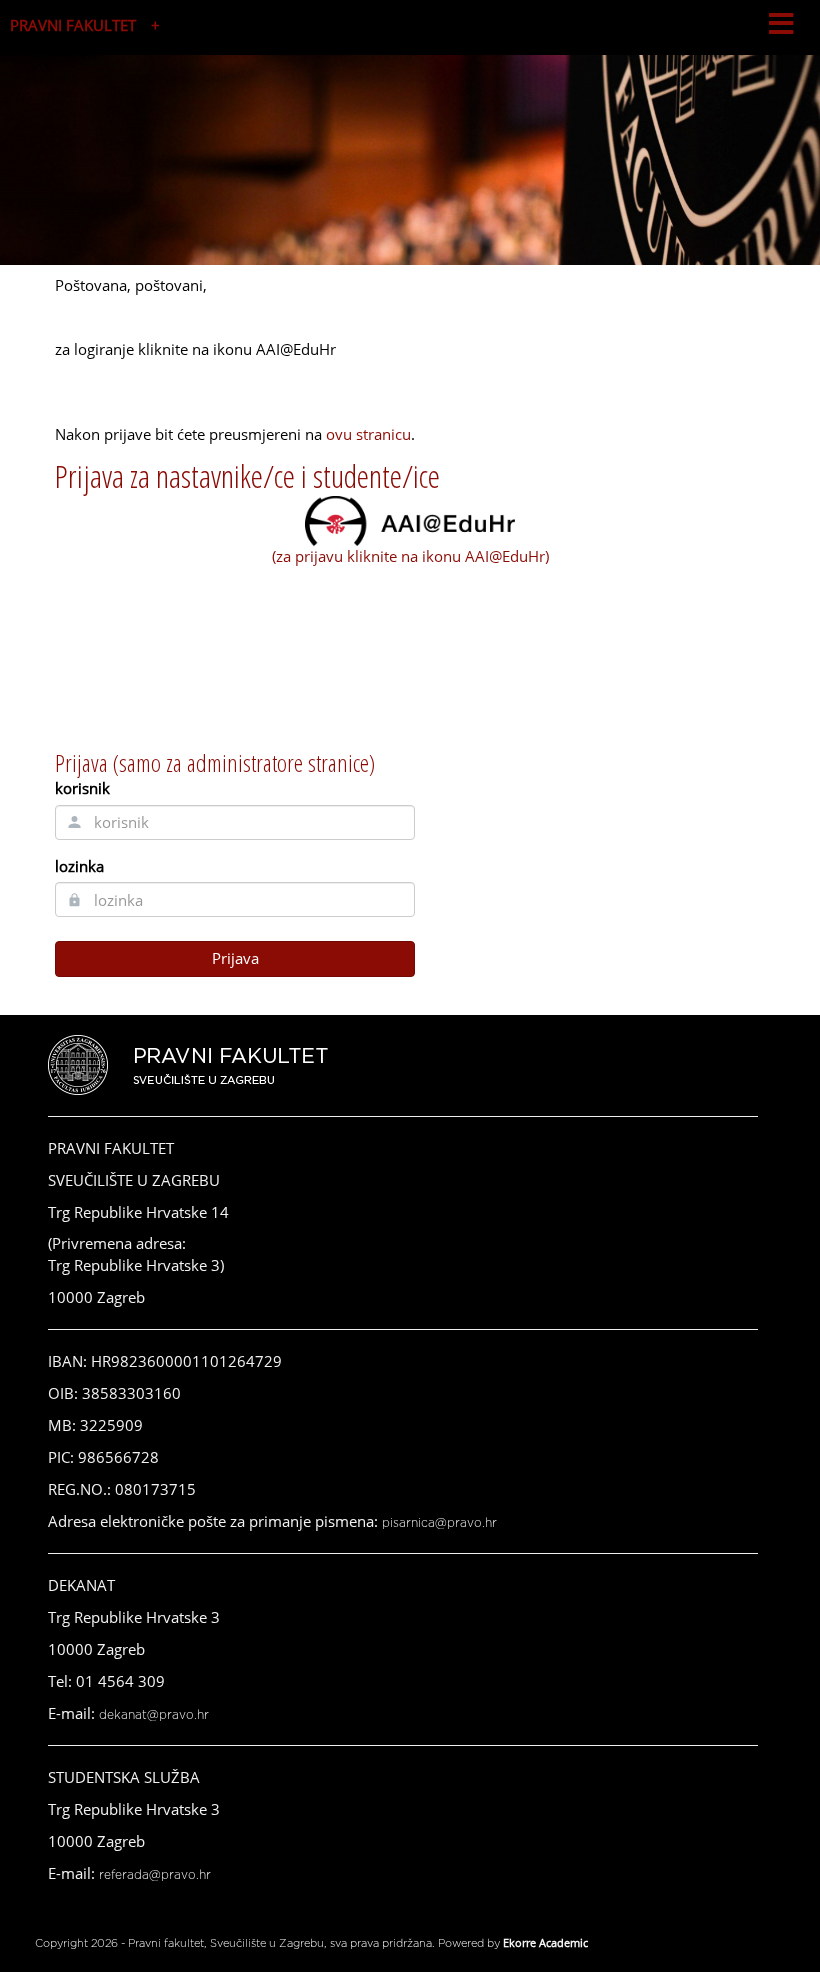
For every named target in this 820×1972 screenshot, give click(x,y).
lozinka (79, 866)
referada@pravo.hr (155, 1875)
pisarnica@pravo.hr (439, 1523)
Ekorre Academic (545, 1942)
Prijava (235, 958)
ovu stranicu (368, 434)
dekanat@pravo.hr (154, 1715)
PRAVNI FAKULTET (73, 25)
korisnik (82, 788)
